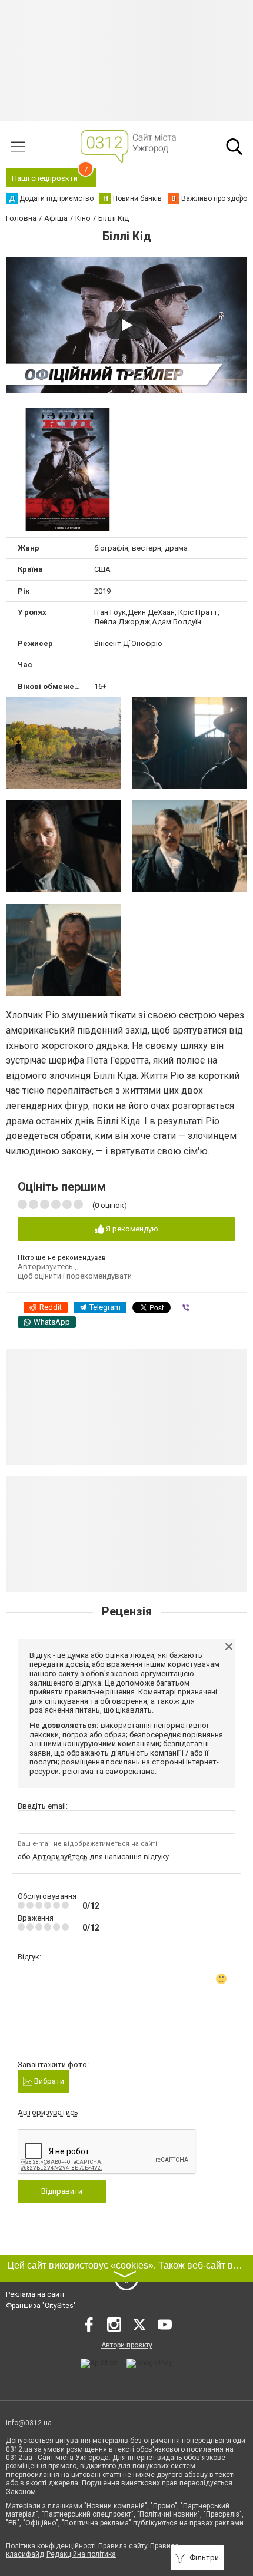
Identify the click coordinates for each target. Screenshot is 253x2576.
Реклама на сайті (35, 2294)
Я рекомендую (131, 1229)
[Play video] (126, 325)
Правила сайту (123, 2546)
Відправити (62, 2191)
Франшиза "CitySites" (41, 2306)
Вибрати (48, 2081)
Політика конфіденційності (51, 2546)
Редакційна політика (81, 2554)
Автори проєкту (127, 2345)
